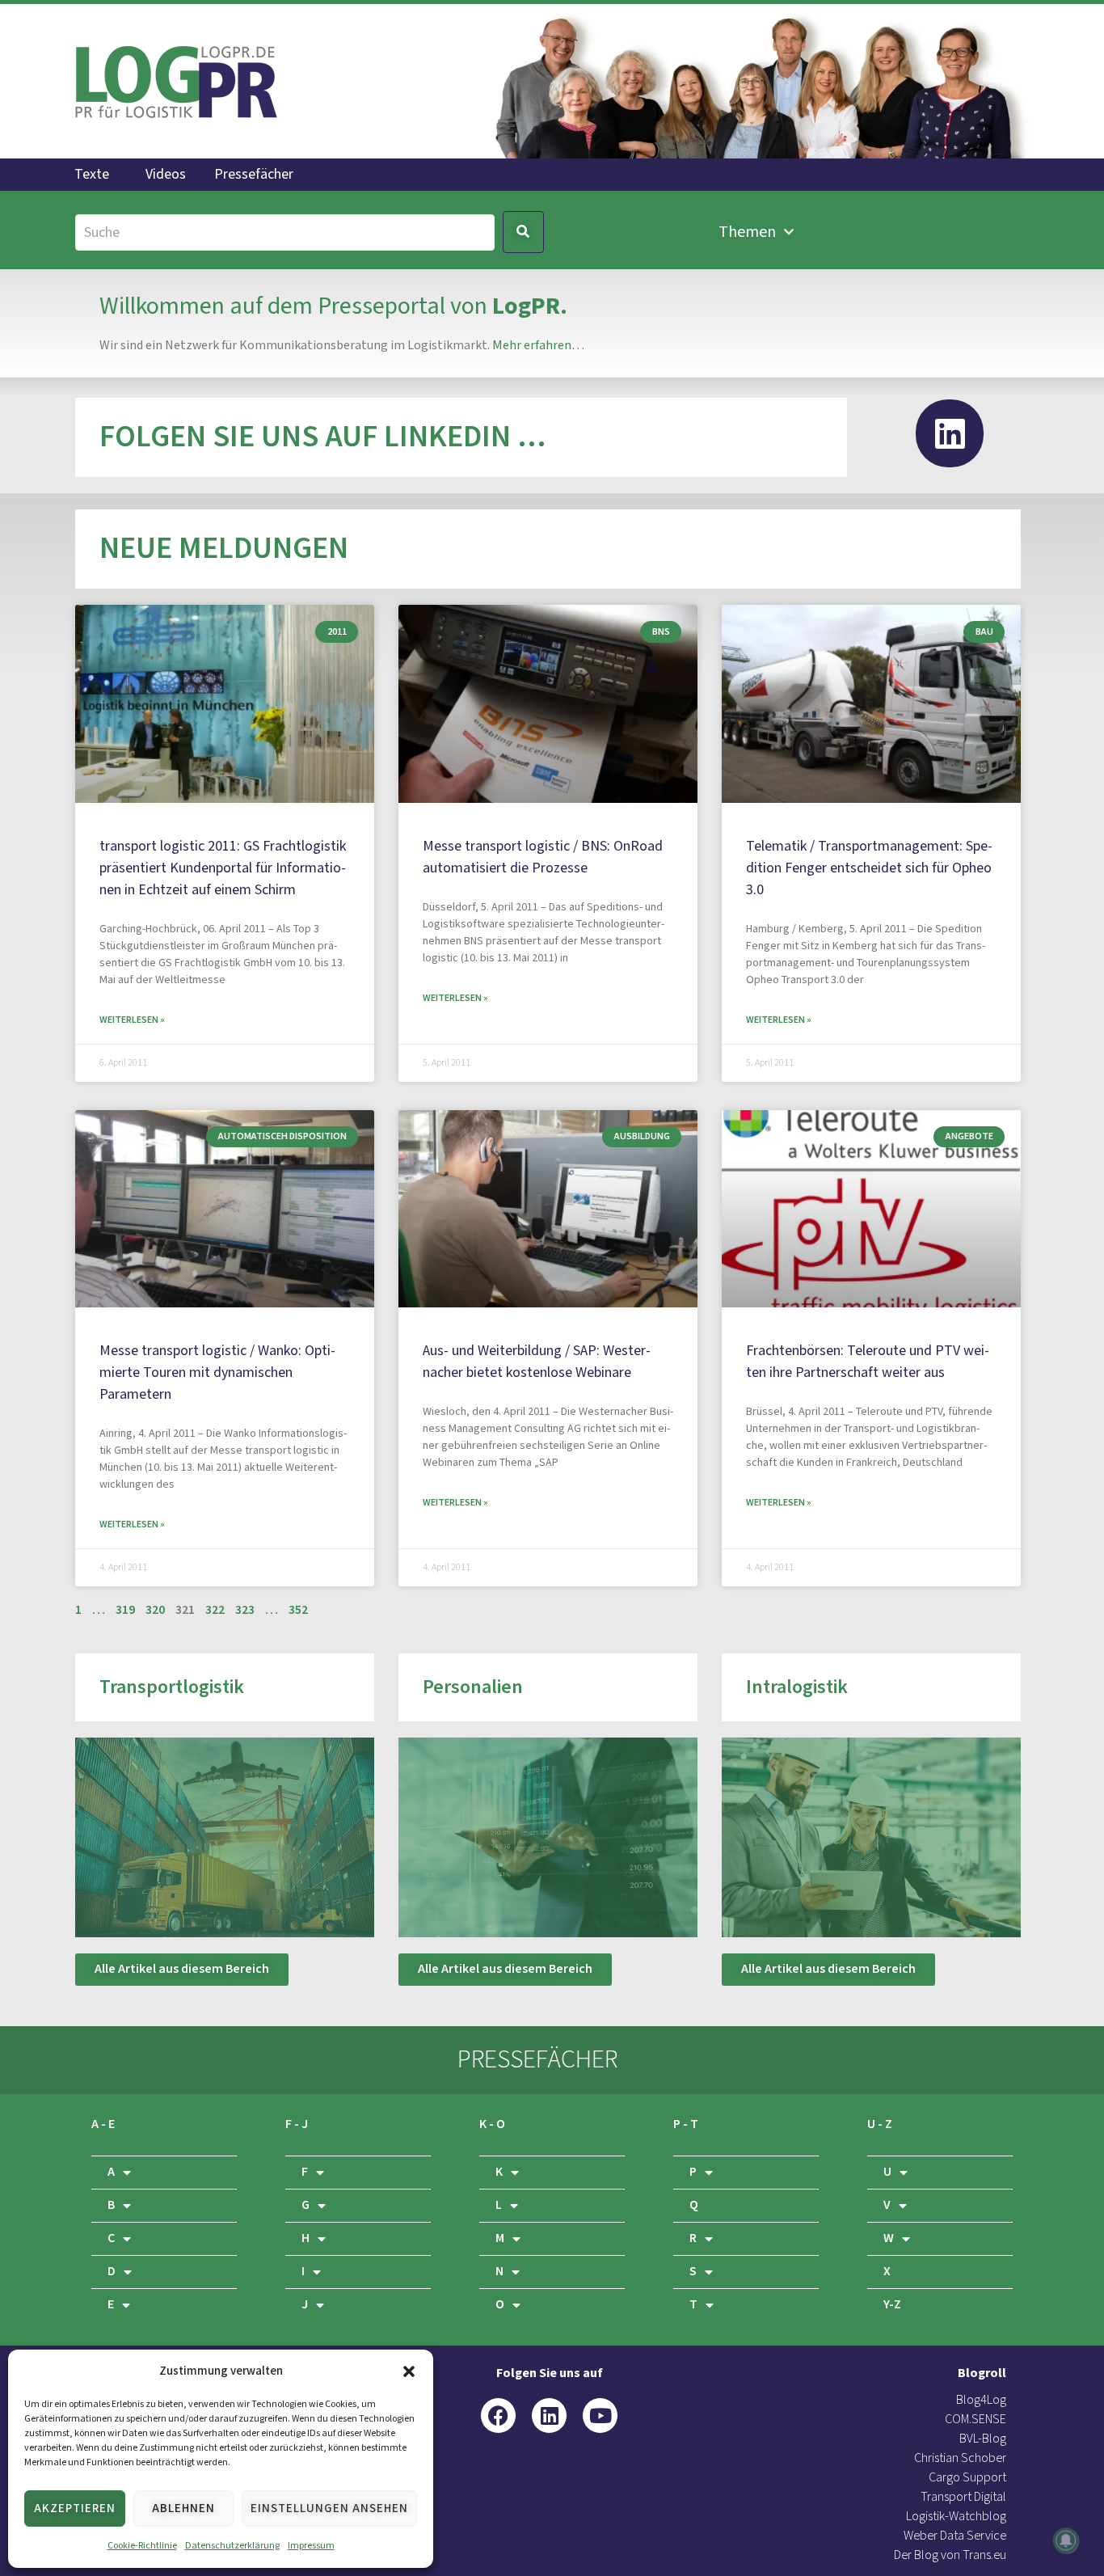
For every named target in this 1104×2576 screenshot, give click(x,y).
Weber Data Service (955, 2536)
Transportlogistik (172, 1687)
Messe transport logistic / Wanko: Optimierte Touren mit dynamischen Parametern (217, 1372)
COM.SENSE (975, 2420)
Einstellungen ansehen (329, 2508)
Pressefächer (254, 175)
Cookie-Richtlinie (142, 2546)
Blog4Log (981, 2400)
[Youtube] (600, 2416)
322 (215, 1610)
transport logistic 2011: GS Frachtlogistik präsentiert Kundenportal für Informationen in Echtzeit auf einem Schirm (223, 868)
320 (155, 1610)
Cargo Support (967, 2478)
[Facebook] (498, 2416)
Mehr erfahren (532, 346)
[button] (409, 2371)
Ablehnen (183, 2508)
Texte (92, 175)
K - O (492, 2124)
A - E (103, 2124)
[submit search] (523, 232)
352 (298, 1610)
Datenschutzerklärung (232, 2546)
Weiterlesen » (132, 1020)
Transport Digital (963, 2497)
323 (245, 1610)
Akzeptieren (75, 2508)
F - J (297, 2124)
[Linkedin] (950, 433)
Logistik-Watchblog (956, 2517)
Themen (747, 232)
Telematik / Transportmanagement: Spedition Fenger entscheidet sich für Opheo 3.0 (869, 868)
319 (125, 1610)
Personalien (473, 1687)
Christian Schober (960, 2458)
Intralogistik (797, 1687)
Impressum (311, 2546)
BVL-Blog (983, 2439)
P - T (686, 2124)
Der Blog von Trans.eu (950, 2555)
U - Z (880, 2124)
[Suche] (285, 232)
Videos (166, 175)
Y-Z (892, 2305)
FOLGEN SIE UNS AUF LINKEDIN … (322, 437)
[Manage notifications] (1066, 2540)
